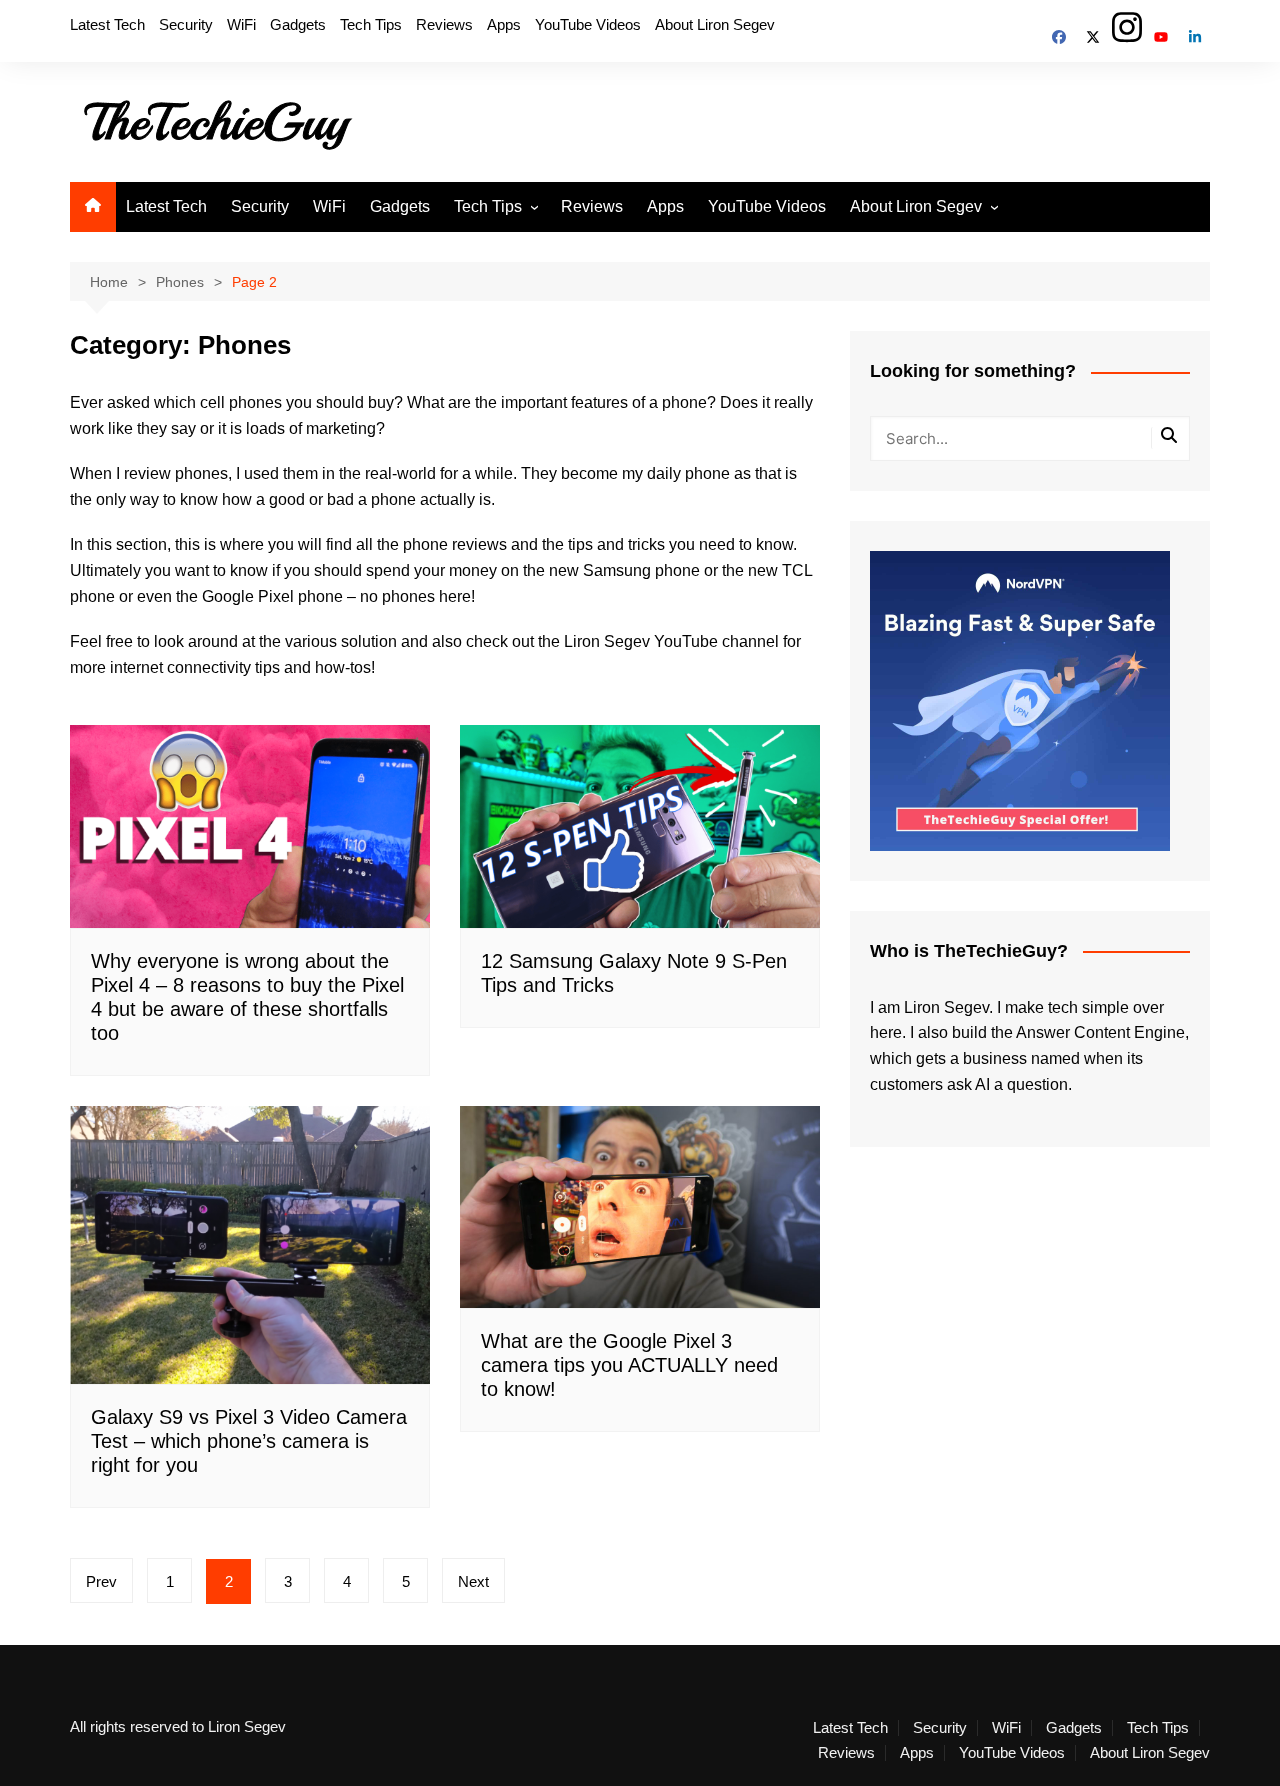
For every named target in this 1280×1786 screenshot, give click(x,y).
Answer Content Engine (1100, 1032)
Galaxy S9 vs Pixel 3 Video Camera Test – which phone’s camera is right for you (249, 1441)
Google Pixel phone (272, 596)
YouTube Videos (588, 24)
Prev (101, 1581)
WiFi (241, 24)
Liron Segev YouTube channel (671, 641)
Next (473, 1581)
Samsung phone (641, 570)
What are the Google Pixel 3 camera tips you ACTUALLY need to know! (629, 1365)
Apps (504, 24)
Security (186, 24)
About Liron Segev (715, 24)
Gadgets (298, 24)
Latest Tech (107, 24)
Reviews (444, 24)
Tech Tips (371, 24)
